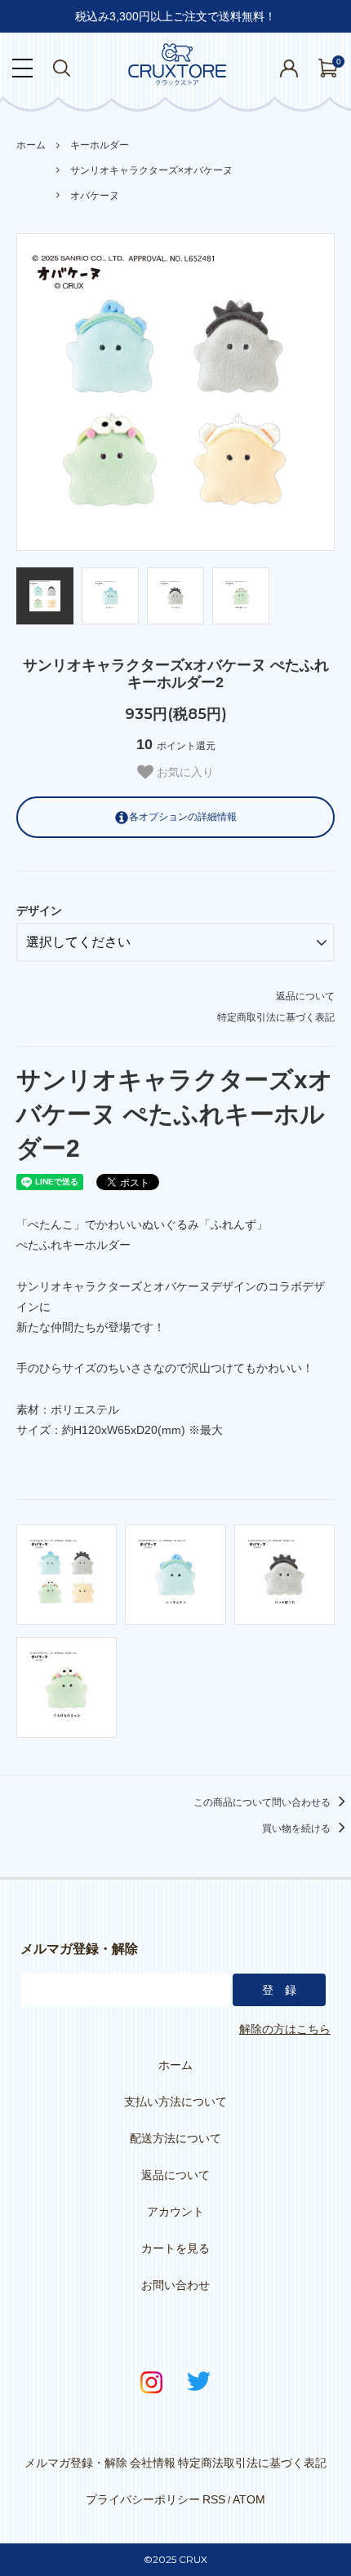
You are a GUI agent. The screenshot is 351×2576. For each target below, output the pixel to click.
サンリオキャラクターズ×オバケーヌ (151, 170)
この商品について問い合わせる (263, 1802)
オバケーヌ (95, 196)
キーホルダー (100, 145)
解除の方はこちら (285, 2029)
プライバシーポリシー (143, 2499)
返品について (305, 996)
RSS (214, 2499)
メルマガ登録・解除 (76, 2463)
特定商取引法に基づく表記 (276, 1017)
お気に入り (184, 772)
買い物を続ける (298, 1828)
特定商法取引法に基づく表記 (252, 2463)
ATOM (249, 2499)
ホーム (31, 145)
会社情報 (153, 2463)
